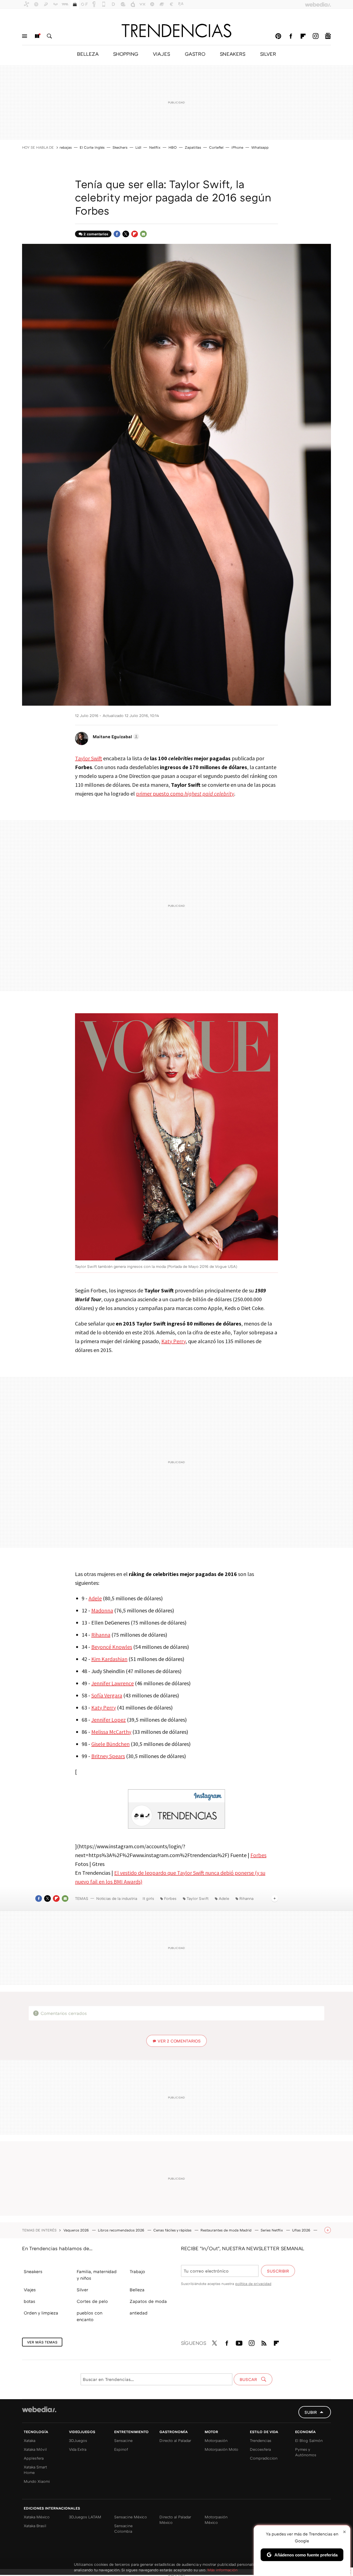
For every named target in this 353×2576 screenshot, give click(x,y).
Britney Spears (108, 1756)
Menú (25, 36)
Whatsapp (260, 147)
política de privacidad (253, 2284)
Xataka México (37, 2517)
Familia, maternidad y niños (97, 2275)
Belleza (137, 2290)
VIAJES (161, 54)
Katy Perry (173, 1341)
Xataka (30, 2440)
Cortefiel (216, 147)
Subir (311, 2412)
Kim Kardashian (109, 1659)
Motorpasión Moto (221, 2449)
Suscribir (278, 2271)
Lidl (138, 147)
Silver (82, 2290)
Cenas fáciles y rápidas (173, 2230)
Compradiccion (264, 2458)
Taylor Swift (89, 758)
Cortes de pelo (92, 2301)
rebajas (66, 147)
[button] (115, 737)
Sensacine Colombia (123, 2528)
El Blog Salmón (309, 2440)
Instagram (315, 36)
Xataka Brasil (35, 2526)
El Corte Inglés (92, 147)
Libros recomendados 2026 (122, 2230)
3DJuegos (78, 2440)
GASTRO (195, 54)
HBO (173, 147)
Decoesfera (260, 2449)
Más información (222, 2570)
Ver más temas (42, 2342)
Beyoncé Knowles (112, 1647)
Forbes (258, 1855)
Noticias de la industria (117, 1898)
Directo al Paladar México (175, 2520)
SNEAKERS (233, 54)
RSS (264, 2342)
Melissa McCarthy (111, 1732)
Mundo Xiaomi (37, 2481)
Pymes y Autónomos (306, 2452)
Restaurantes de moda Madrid (227, 2230)
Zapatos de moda (148, 2301)
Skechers (120, 147)
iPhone (237, 147)
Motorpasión (216, 2440)
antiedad (139, 2313)
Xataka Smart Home (35, 2470)
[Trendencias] (176, 31)
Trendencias (261, 2440)
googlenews (328, 36)
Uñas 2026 (302, 2230)
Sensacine (123, 2440)
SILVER (268, 54)
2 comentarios (96, 234)
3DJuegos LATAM (85, 2517)
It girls (148, 1898)
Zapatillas (193, 147)
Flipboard (303, 36)
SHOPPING (126, 54)
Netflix (155, 147)
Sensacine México (131, 2517)
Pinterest (278, 36)
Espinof (121, 2449)
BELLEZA (88, 54)
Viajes (30, 2290)
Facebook (291, 36)
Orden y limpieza (41, 2313)
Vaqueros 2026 (77, 2230)
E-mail (143, 234)
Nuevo (37, 36)
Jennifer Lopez (109, 1720)
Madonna (102, 1610)
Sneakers (33, 2271)
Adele (95, 1598)
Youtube (239, 2342)
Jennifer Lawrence (113, 1683)
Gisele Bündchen (110, 1744)
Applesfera (34, 2458)
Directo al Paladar (175, 2440)
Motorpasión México (216, 2520)
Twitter (126, 234)
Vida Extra (78, 2449)
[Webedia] (39, 2409)
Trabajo (137, 2271)
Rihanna (101, 1635)
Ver (179, 2041)
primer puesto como (185, 794)
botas (30, 2301)
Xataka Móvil (35, 2449)
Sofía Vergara (107, 1695)
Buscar (49, 36)
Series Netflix (272, 2230)
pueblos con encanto (89, 2316)
